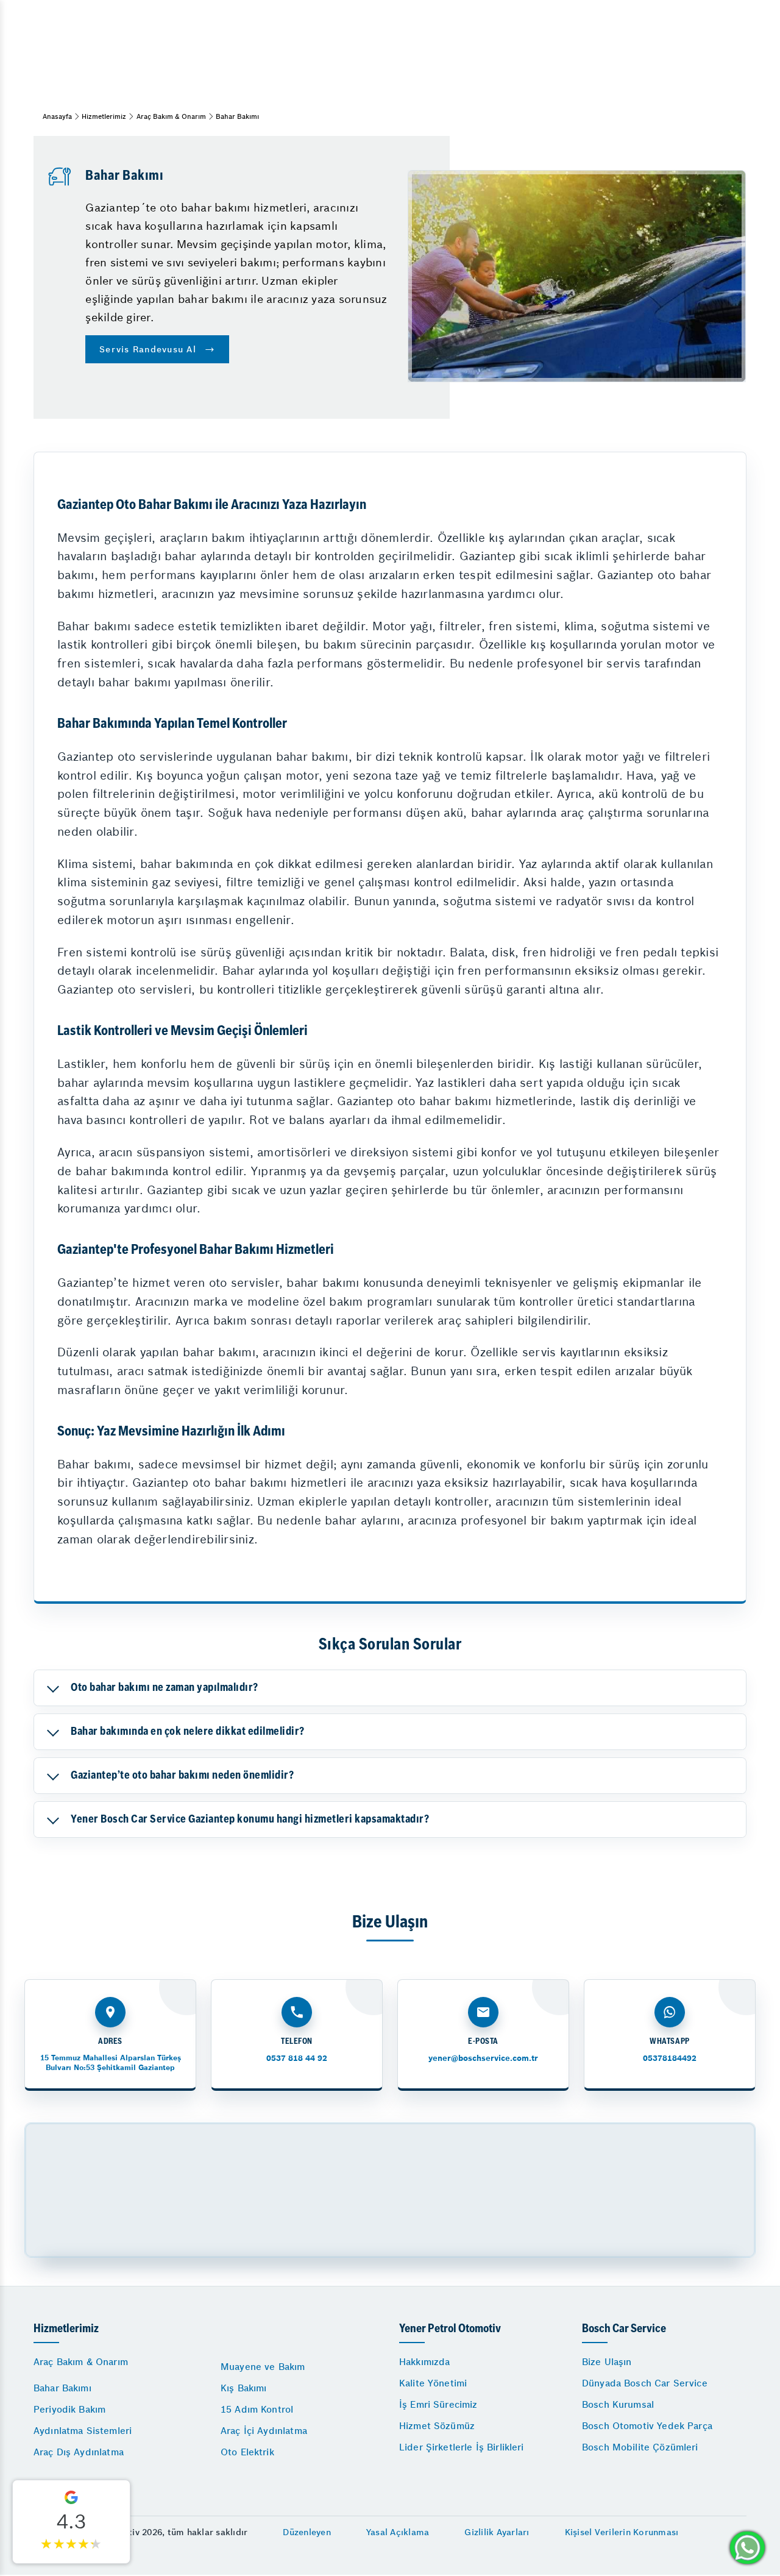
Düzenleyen (307, 2532)
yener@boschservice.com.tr (483, 2058)
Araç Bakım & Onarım (171, 116)
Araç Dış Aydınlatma (79, 2452)
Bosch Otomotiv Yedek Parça (647, 2426)
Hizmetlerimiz (104, 116)
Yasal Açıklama (398, 2532)
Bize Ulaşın (607, 2362)
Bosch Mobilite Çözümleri (640, 2447)
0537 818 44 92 (297, 2058)
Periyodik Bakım (69, 2409)
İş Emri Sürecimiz (438, 2404)
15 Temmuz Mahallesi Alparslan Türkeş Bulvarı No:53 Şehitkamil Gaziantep (111, 2062)
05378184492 (670, 2058)
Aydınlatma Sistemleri (83, 2431)
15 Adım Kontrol (257, 2409)
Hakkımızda (425, 2362)
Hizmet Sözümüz (437, 2426)
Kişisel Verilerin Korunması (622, 2532)
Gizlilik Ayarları (497, 2532)
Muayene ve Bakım (263, 2367)
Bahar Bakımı (62, 2388)
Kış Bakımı (244, 2388)
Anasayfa (57, 116)
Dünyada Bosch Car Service (645, 2383)
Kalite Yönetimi (433, 2383)
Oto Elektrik (247, 2452)
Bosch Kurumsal (618, 2404)
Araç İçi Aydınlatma (264, 2431)
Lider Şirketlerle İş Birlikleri (462, 2447)
